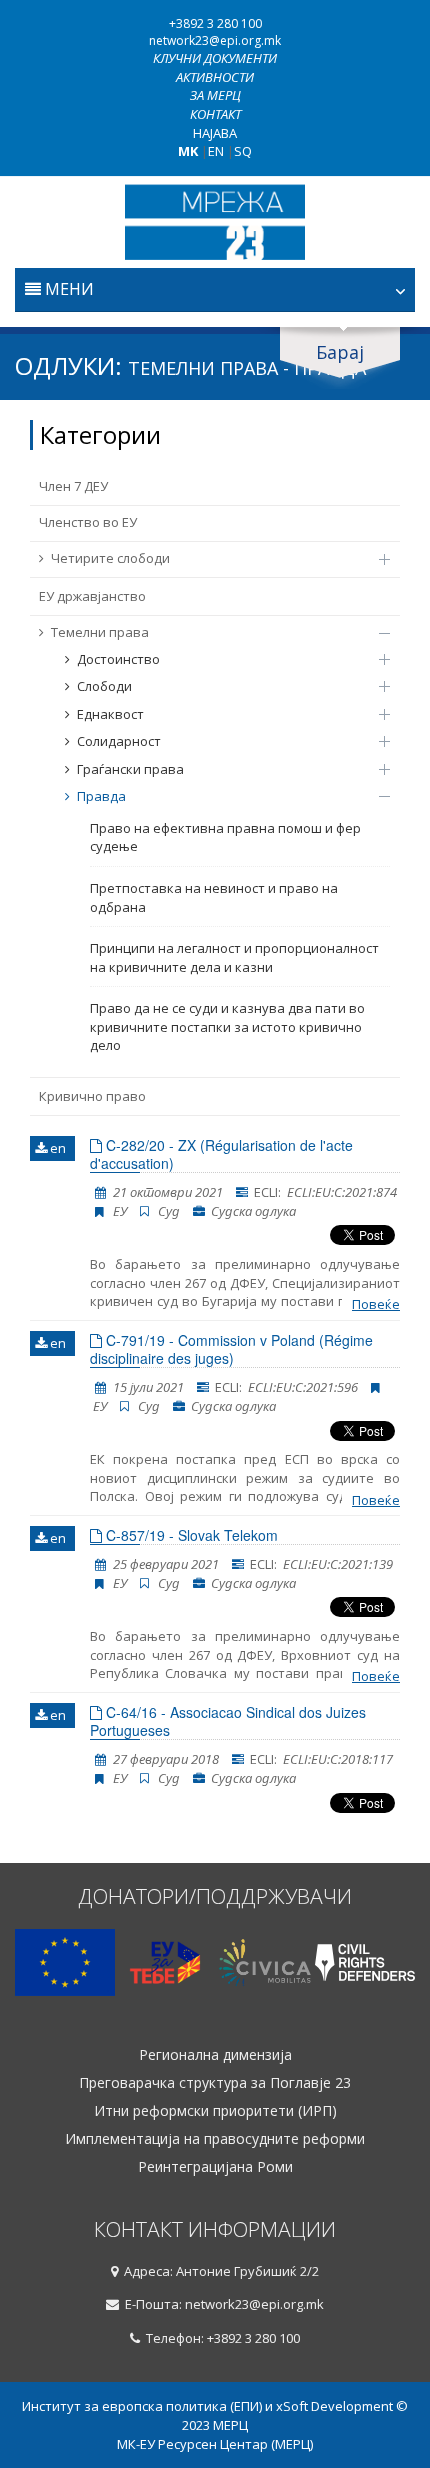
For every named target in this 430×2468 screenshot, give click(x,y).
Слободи (104, 686)
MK (188, 151)
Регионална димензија (215, 2055)
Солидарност (119, 741)
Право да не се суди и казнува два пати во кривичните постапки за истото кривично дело (227, 1026)
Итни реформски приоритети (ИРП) (215, 2111)
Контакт (215, 114)
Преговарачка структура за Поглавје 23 (215, 2083)
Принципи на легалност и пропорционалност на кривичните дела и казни (234, 957)
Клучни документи (215, 58)
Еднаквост (110, 714)
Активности (215, 77)
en (56, 1148)
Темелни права (100, 632)
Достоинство (118, 659)
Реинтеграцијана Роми (215, 2167)
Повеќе (376, 1304)
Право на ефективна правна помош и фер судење (225, 837)
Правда (101, 796)
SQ (243, 151)
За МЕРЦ (215, 95)
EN (216, 151)
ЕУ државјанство (92, 596)
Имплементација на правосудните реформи (215, 2139)
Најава (215, 133)
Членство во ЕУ (88, 522)
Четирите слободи (110, 558)
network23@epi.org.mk (215, 40)
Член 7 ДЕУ (73, 486)
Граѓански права (130, 769)
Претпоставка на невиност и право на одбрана (214, 897)
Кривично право (92, 1096)
